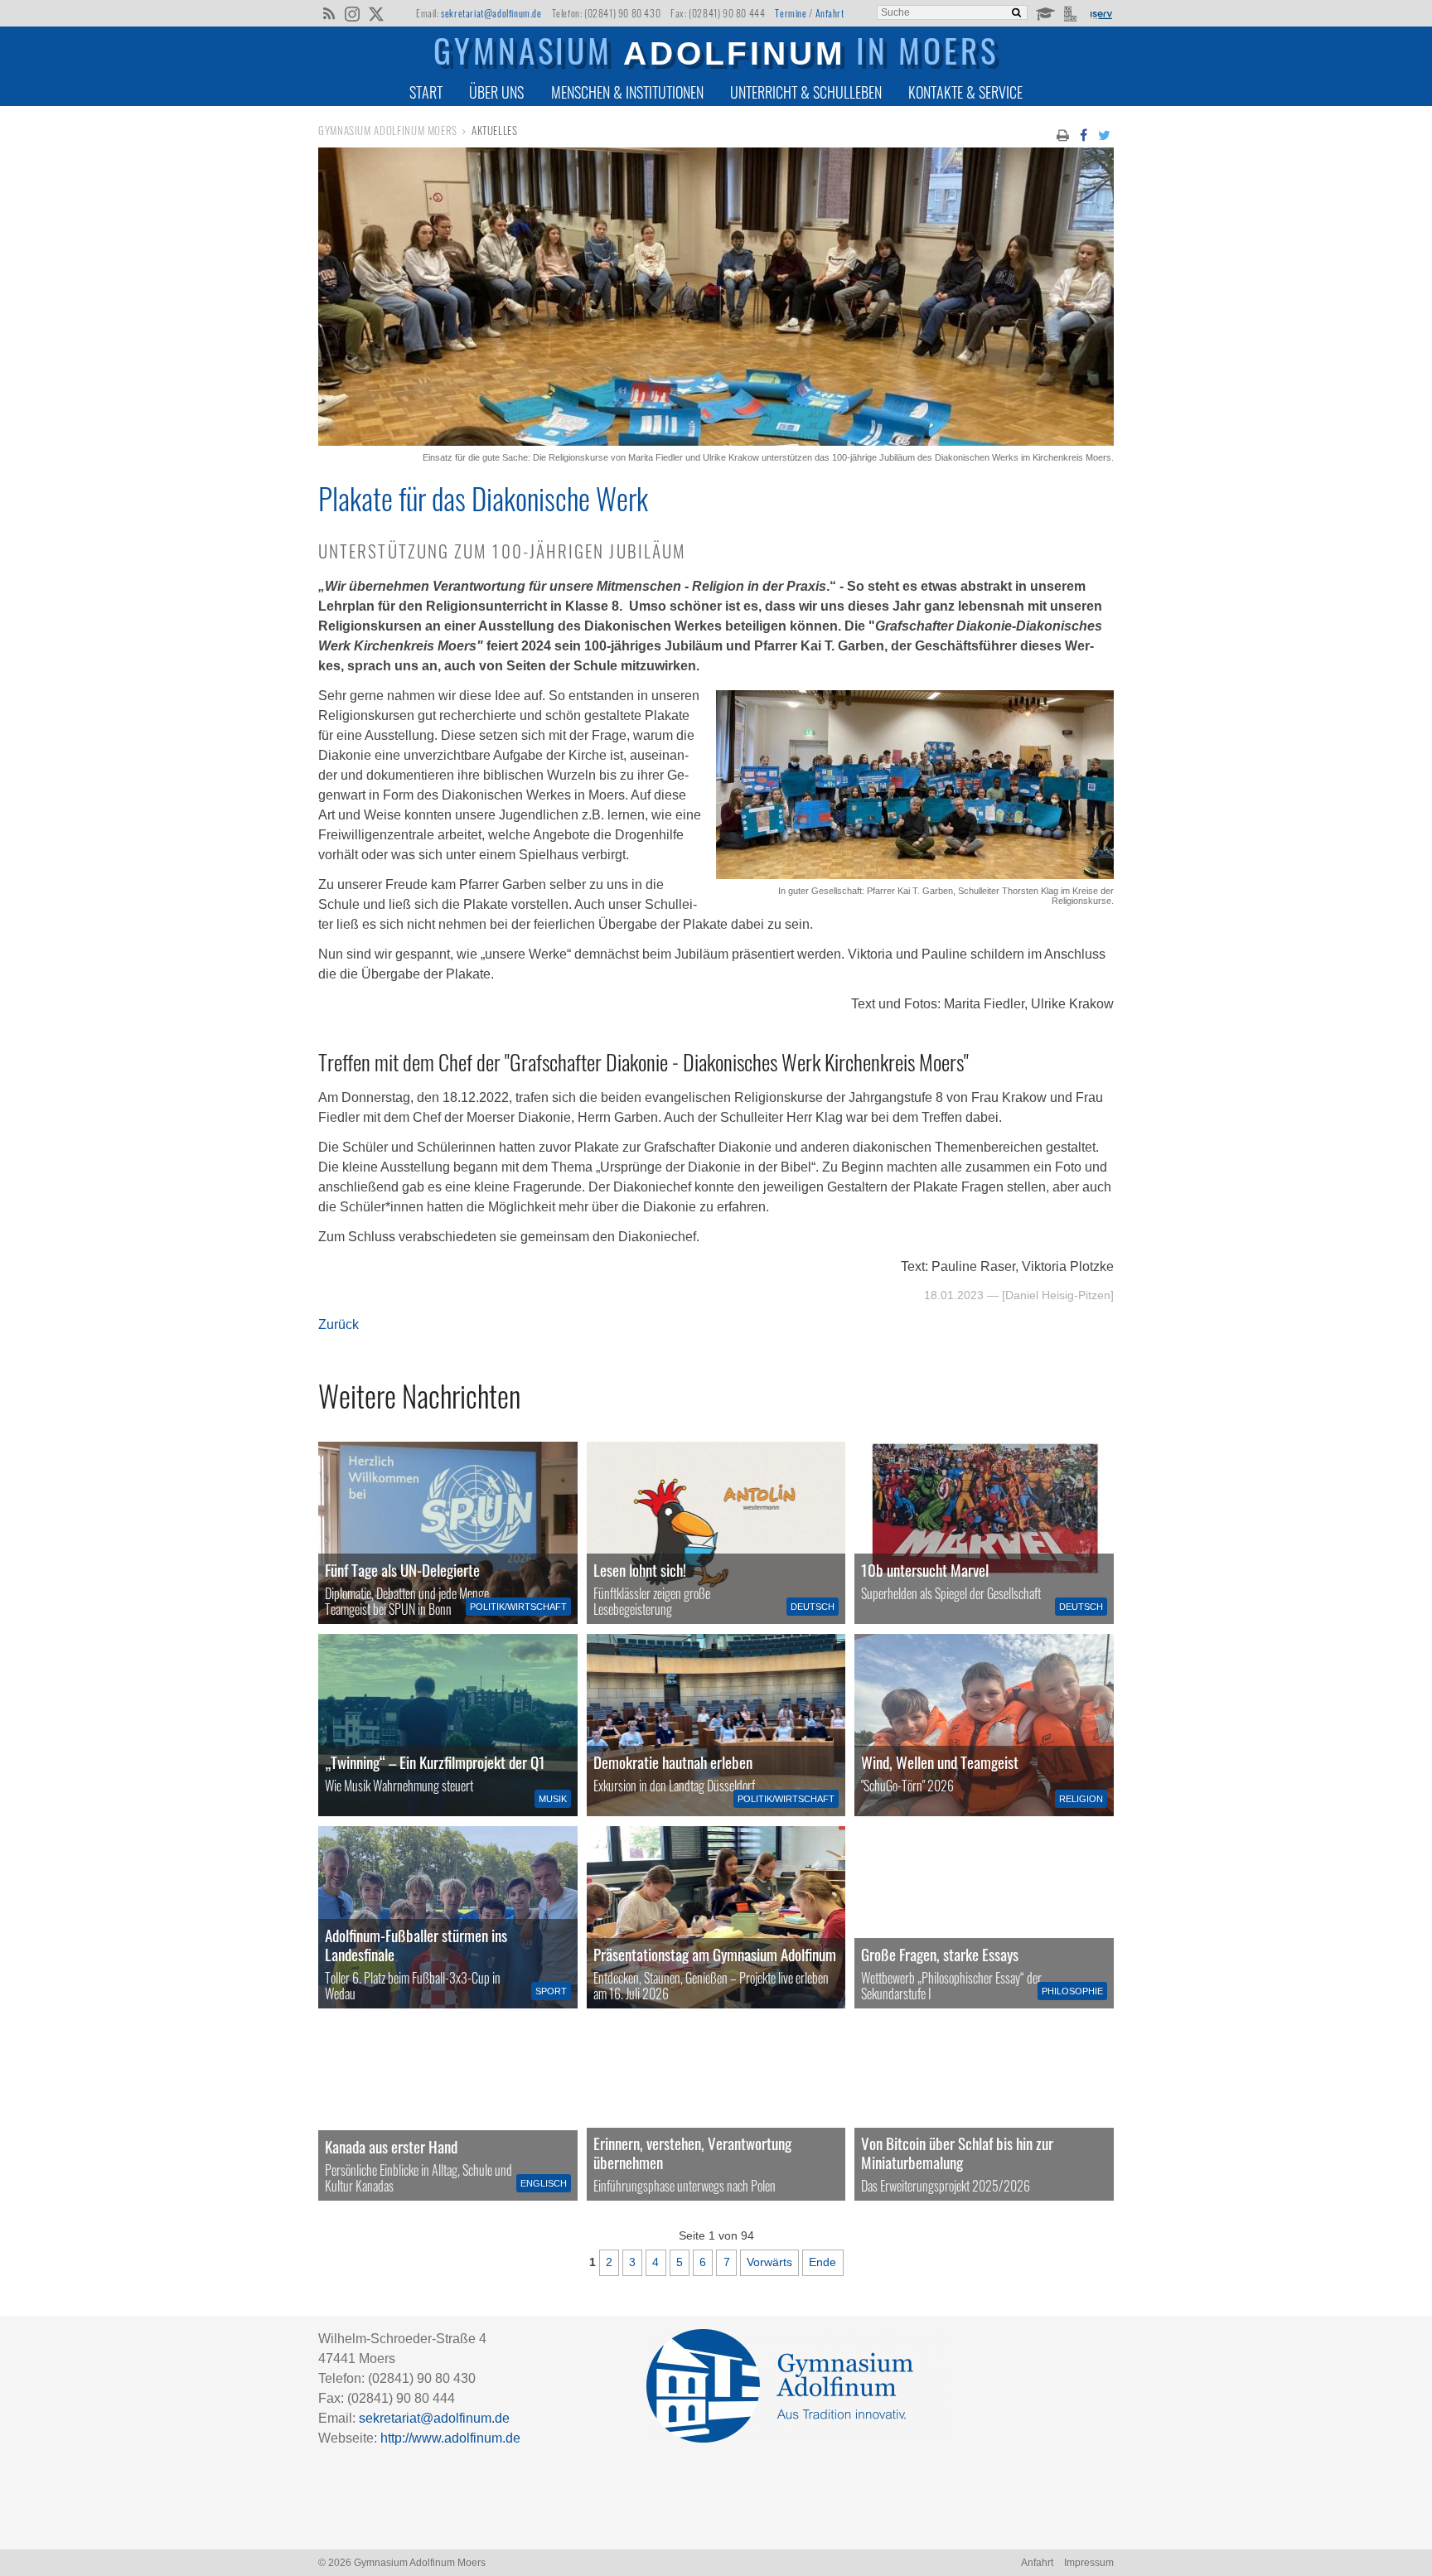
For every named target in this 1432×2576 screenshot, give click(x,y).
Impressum (1089, 2563)
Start (426, 92)
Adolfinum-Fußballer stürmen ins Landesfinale (416, 1945)
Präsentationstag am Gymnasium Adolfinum (715, 1954)
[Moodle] (1045, 12)
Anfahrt (830, 13)
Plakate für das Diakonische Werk (483, 498)
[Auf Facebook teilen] (1083, 134)
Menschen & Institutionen (627, 92)
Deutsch (813, 1607)
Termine (791, 13)
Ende (822, 2262)
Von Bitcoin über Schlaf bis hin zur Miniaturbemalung (957, 2153)
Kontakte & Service (965, 92)
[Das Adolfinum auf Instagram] (353, 15)
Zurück (339, 1324)
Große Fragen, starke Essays (940, 1954)
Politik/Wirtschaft (518, 1607)
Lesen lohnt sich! (640, 1570)
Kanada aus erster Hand (391, 2146)
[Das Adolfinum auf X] (376, 15)
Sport (551, 1991)
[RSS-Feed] (329, 12)
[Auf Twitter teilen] (1105, 134)
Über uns (496, 92)
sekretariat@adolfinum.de (491, 13)
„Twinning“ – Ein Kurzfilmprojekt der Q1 (435, 1762)
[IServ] (1101, 13)
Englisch (544, 2183)
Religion (1081, 1799)
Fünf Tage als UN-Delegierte (402, 1570)
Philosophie (1072, 1991)
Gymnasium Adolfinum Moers (388, 130)
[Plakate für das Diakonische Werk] (716, 441)
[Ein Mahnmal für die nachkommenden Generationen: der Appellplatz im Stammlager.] (716, 2110)
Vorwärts (769, 2262)
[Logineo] (1072, 12)
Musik (553, 1799)
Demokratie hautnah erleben (673, 1762)
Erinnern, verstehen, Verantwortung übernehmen (692, 2153)
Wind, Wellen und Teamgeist (940, 1762)
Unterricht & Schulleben (806, 92)
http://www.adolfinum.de (450, 2438)
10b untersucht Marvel (925, 1570)
